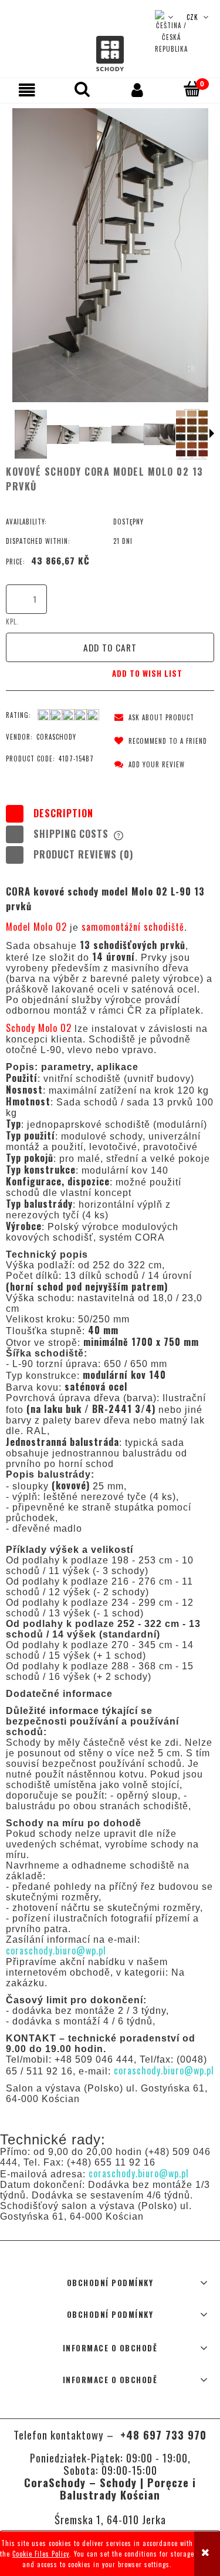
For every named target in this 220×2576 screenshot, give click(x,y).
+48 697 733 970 (162, 2435)
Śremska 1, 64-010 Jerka (110, 2519)
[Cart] (192, 89)
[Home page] (110, 54)
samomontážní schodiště (133, 927)
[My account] (138, 90)
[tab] (110, 813)
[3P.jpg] (95, 434)
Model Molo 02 (38, 927)
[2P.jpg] (63, 435)
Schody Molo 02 (40, 1028)
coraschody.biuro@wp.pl (56, 1950)
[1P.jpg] (31, 434)
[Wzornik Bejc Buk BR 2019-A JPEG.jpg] (192, 434)
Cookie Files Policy (41, 2554)
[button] (28, 90)
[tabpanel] (110, 1494)
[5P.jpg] (160, 434)
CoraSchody (56, 737)
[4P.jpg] (128, 435)
